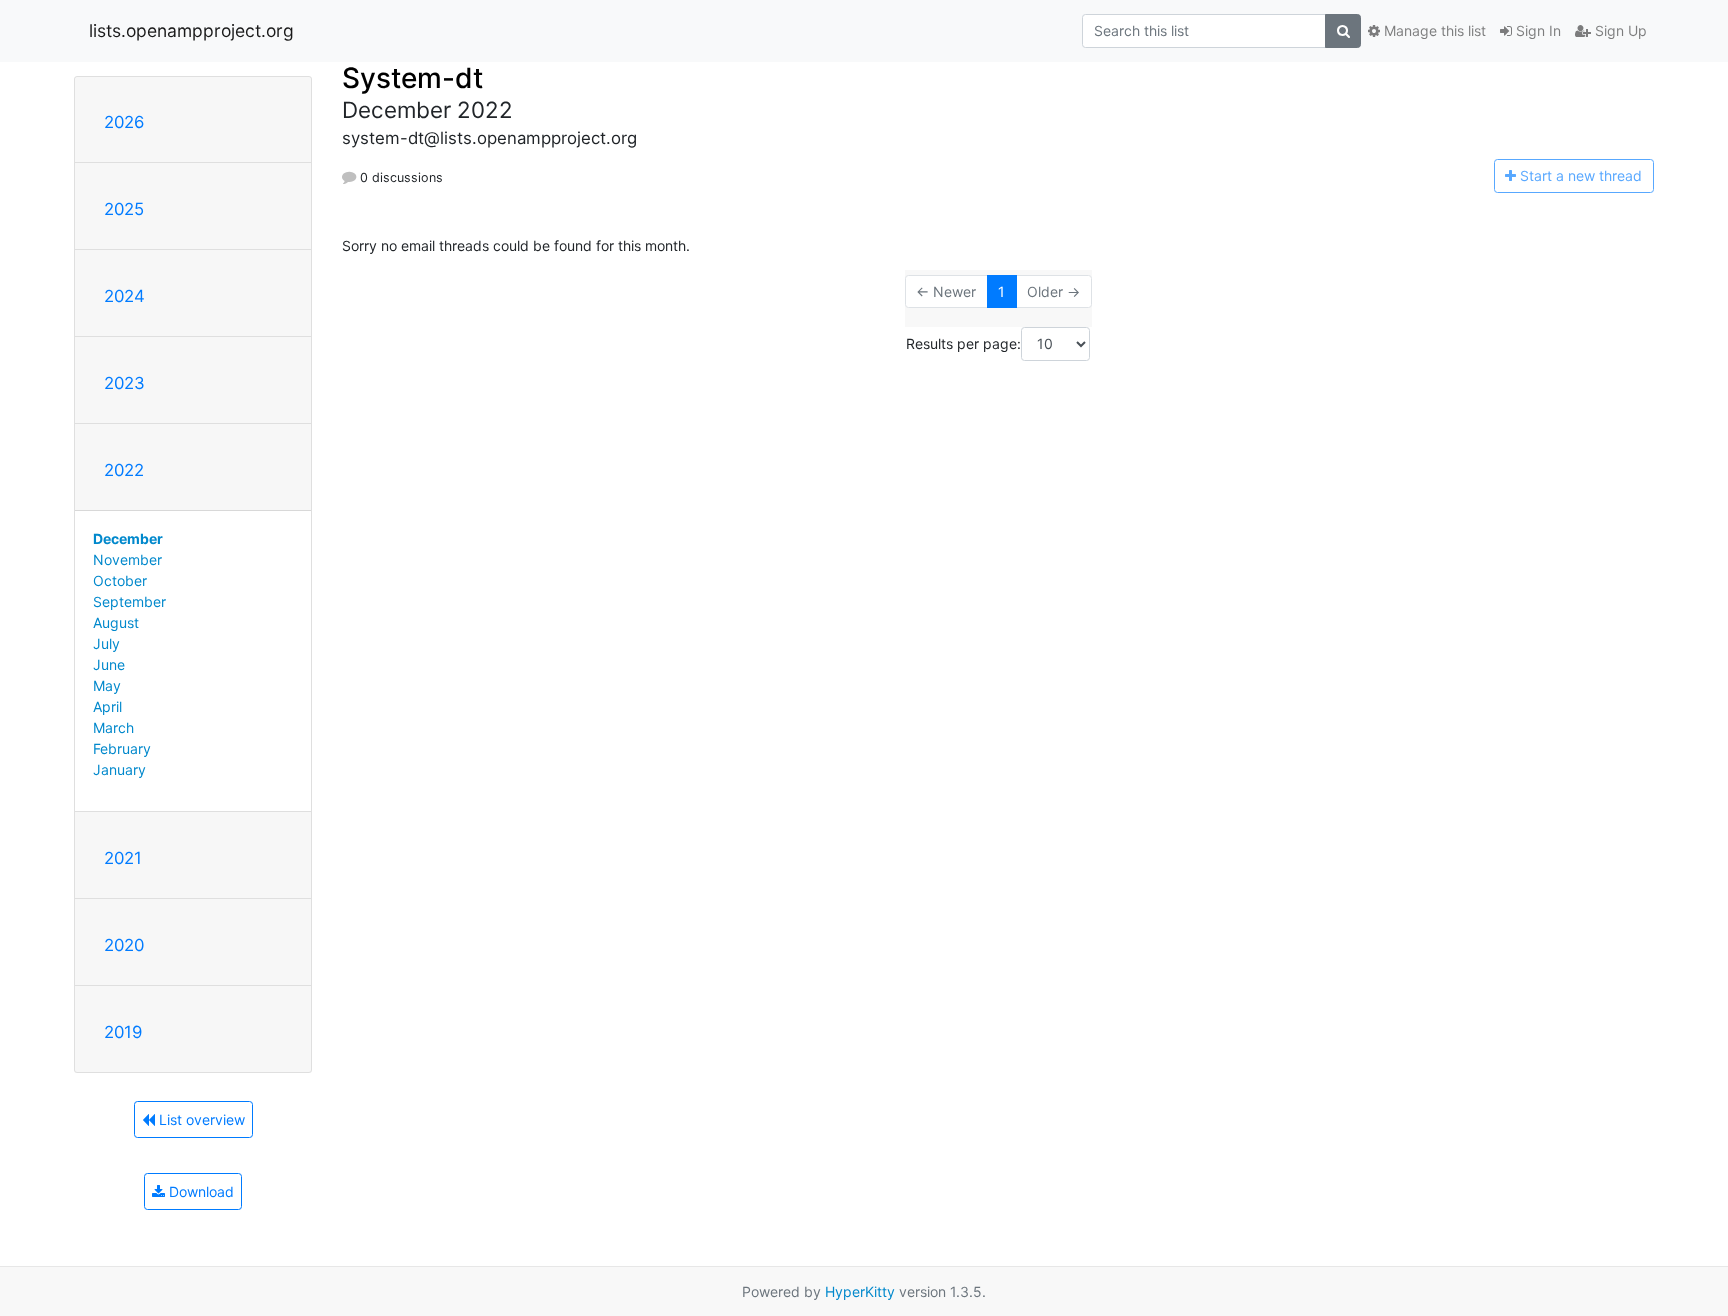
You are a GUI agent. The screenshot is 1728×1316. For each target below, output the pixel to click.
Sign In (1536, 30)
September (129, 601)
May (107, 685)
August (116, 622)
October (120, 580)
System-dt (412, 78)
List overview (200, 1119)
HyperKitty (860, 1291)
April (107, 706)
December (128, 538)
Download (199, 1191)
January (119, 769)
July (106, 643)
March (113, 727)
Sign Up (1619, 30)
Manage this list (1433, 30)
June (109, 664)
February (122, 748)
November (127, 559)
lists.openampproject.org (191, 30)
